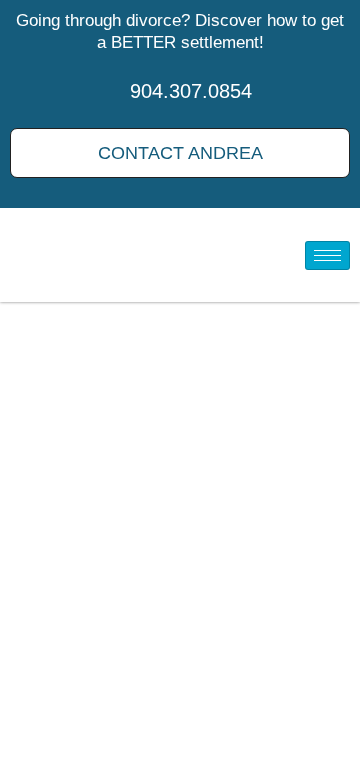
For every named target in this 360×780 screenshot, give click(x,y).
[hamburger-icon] (327, 255)
